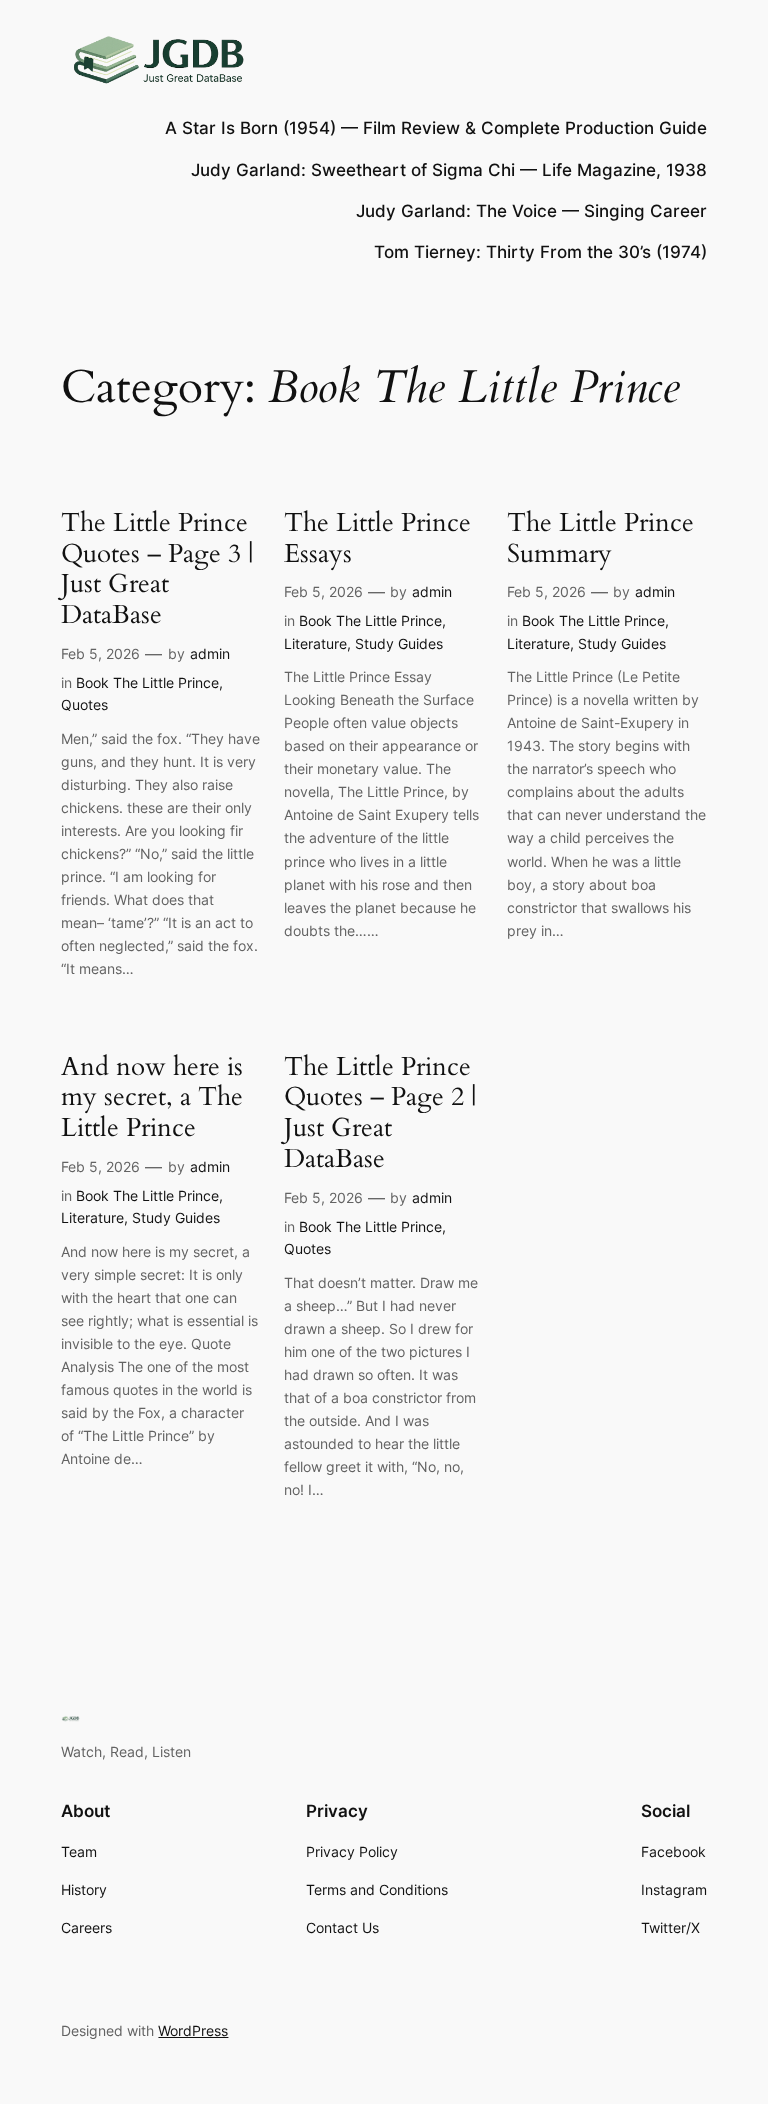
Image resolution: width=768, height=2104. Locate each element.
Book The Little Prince (147, 682)
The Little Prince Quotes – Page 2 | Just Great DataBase (380, 1113)
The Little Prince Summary (600, 539)
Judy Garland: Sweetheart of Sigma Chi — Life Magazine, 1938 (449, 170)
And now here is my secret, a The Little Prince (152, 1098)
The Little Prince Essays (377, 539)
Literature (315, 643)
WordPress (193, 2030)
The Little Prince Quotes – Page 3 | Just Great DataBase (157, 569)
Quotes (84, 704)
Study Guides (399, 643)
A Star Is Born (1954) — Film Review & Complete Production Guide (436, 128)
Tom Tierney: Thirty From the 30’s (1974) (540, 252)
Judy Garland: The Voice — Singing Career (531, 211)
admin (210, 653)
